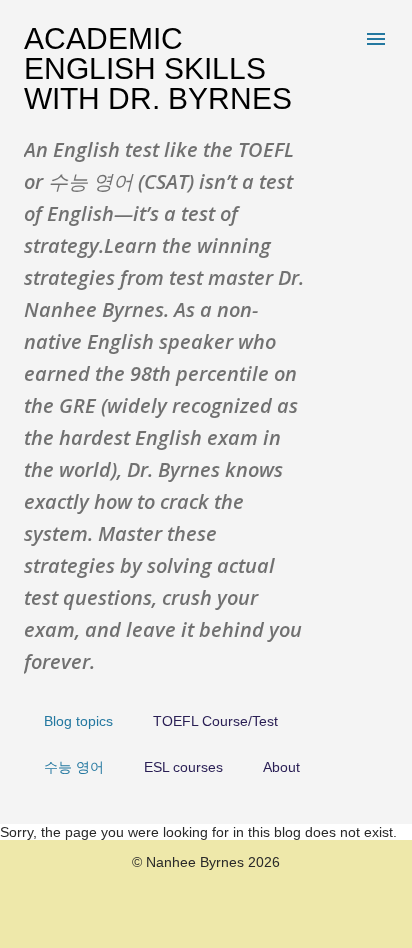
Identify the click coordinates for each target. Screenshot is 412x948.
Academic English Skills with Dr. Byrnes (158, 68)
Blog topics (78, 721)
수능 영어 (74, 767)
